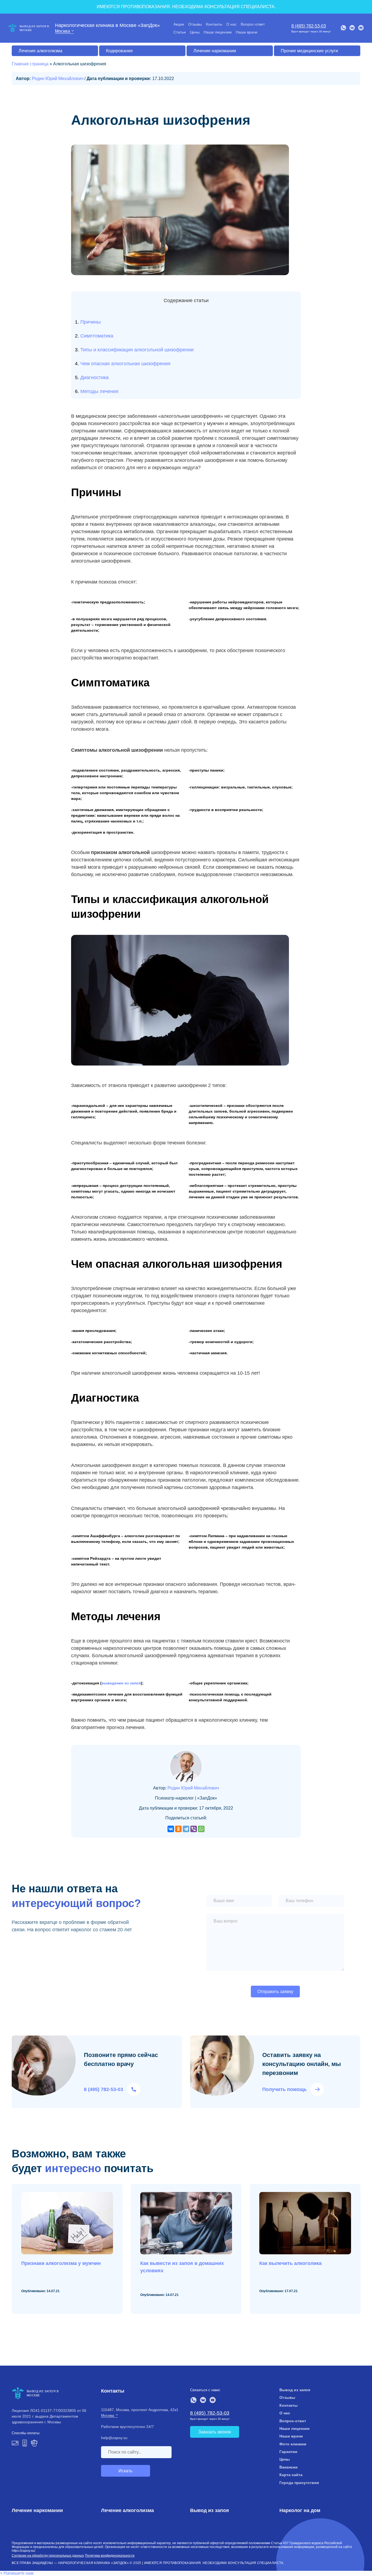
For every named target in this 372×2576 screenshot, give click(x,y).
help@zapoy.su (114, 2438)
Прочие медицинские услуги (309, 51)
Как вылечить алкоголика (290, 2263)
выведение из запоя (121, 1683)
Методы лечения (99, 391)
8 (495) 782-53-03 (309, 26)
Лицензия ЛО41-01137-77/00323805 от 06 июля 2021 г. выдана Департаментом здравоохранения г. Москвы (49, 2416)
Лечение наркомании (215, 51)
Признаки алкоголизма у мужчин (61, 2263)
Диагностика (94, 377)
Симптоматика (97, 336)
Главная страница (30, 64)
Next (357, 2330)
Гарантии (288, 2452)
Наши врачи (247, 32)
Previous (346, 2330)
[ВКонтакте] (171, 1829)
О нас (231, 24)
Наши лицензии (218, 32)
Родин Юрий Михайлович (58, 79)
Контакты (214, 24)
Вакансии (289, 2467)
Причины (91, 322)
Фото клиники (293, 2444)
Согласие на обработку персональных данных (48, 2556)
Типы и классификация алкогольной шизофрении (137, 350)
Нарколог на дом (300, 2510)
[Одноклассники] (178, 1829)
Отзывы (195, 24)
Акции (179, 24)
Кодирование (119, 51)
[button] (17, 2573)
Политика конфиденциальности (110, 2556)
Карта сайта (291, 2475)
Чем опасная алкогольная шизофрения (125, 364)
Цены (195, 32)
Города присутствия (299, 2483)
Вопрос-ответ (253, 24)
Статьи (180, 32)
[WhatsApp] (201, 1829)
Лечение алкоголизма (40, 51)
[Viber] (194, 1829)
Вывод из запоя (295, 2390)
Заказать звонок (215, 2432)
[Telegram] (186, 1829)
